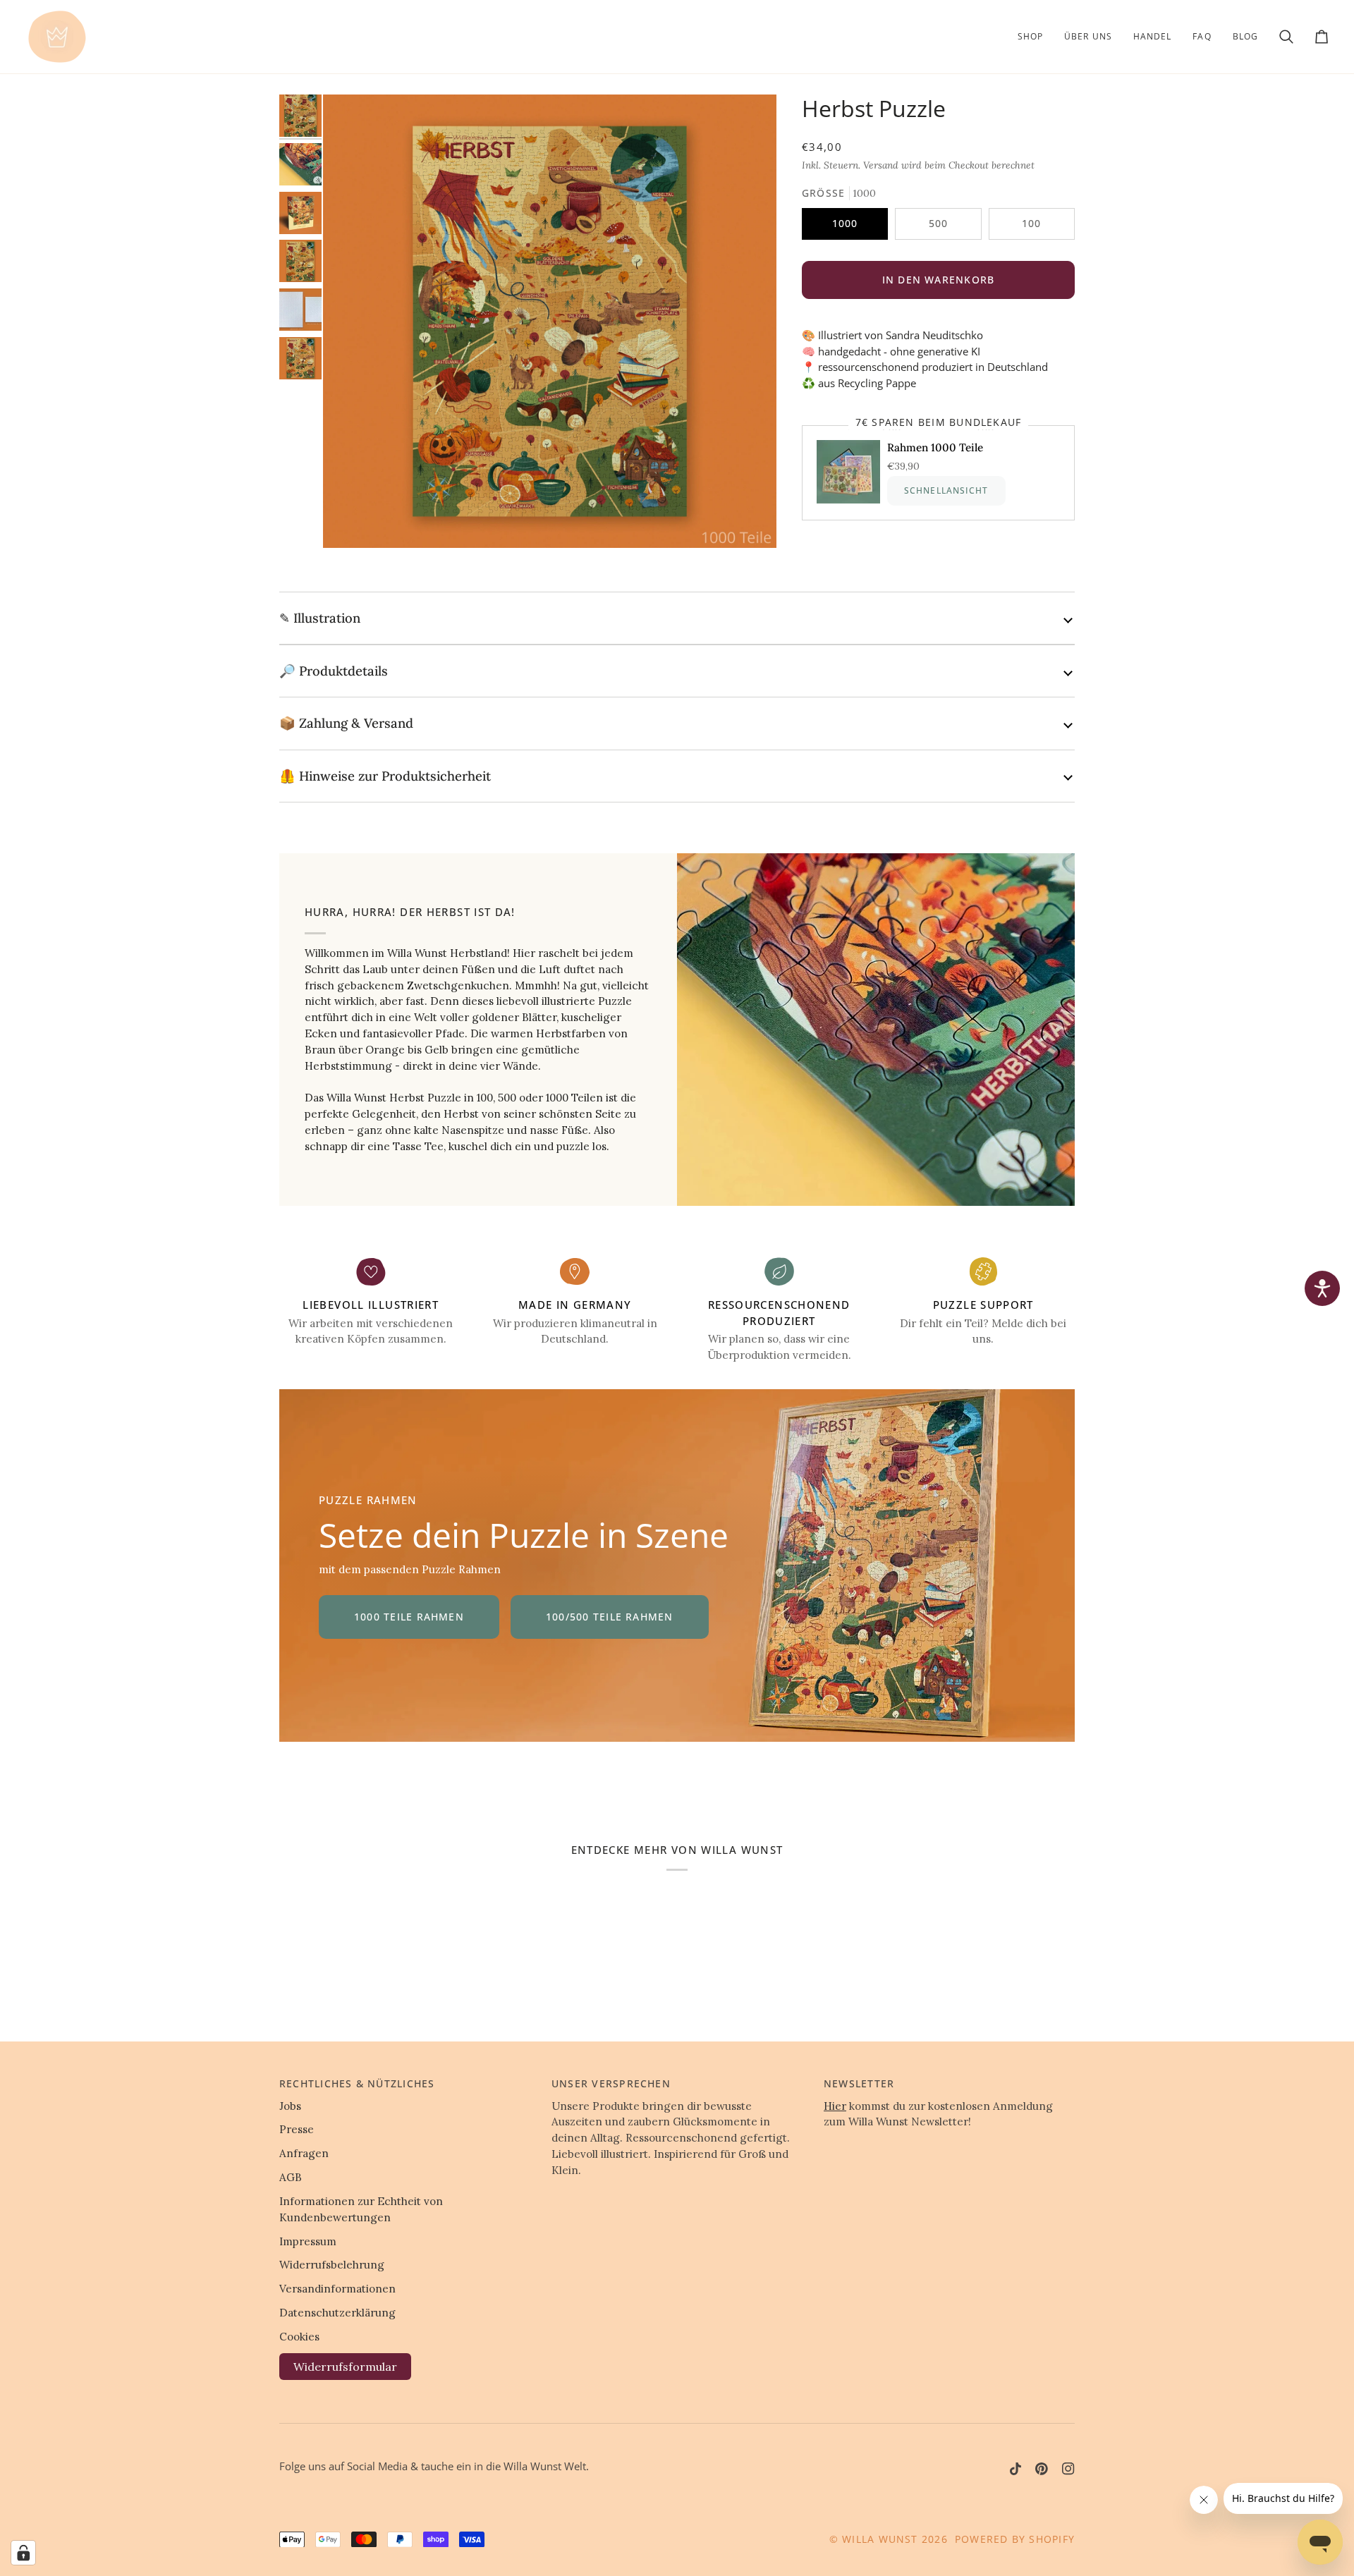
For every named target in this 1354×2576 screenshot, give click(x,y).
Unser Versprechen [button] (611, 2083)
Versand (881, 165)
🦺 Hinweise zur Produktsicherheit (385, 776)
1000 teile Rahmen (409, 1617)
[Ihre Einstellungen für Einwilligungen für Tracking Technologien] (23, 2553)
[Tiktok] (1015, 2469)
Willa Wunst (880, 2539)
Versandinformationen (337, 2289)
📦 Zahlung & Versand (346, 723)
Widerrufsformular (345, 2367)
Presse (297, 2129)
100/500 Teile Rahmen (610, 1617)
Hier (835, 2106)
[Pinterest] (1042, 2469)
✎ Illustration (320, 618)
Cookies (299, 2337)
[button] (1030, 37)
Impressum (308, 2241)
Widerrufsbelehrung (332, 2265)
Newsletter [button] (859, 2083)
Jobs (290, 2106)
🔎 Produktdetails (334, 671)
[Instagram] (1068, 2469)
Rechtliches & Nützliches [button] (357, 2083)
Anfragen (304, 2153)
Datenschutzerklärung (337, 2313)
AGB (291, 2177)
